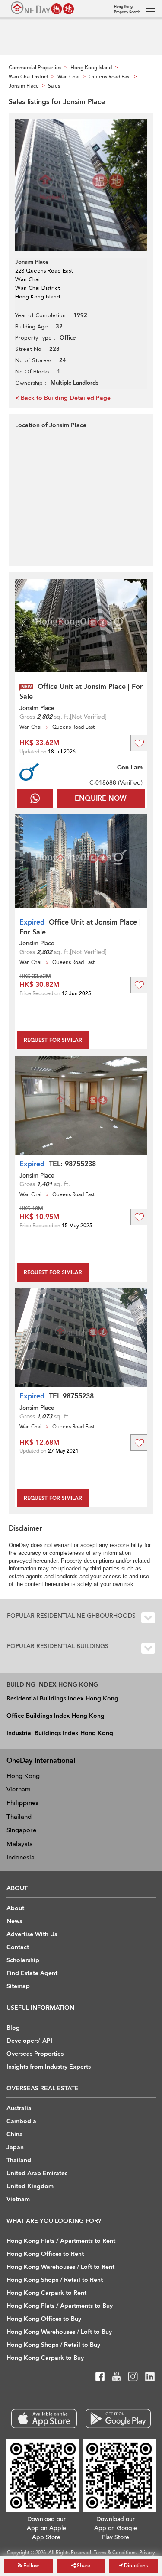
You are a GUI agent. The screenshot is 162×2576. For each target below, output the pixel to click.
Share (83, 2566)
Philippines (22, 1803)
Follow (30, 2566)
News (14, 1921)
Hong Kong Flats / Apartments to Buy (60, 2306)
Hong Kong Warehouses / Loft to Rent (60, 2267)
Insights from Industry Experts (49, 2067)
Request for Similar (53, 1040)
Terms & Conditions (115, 2553)
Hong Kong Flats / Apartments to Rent (61, 2241)
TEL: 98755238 (72, 1164)
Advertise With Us (32, 1934)
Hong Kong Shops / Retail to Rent (55, 2280)
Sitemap (18, 1986)
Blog (13, 2028)
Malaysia (20, 1844)
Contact (18, 1947)
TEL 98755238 (71, 1396)
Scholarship (23, 1960)
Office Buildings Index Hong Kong (56, 1716)
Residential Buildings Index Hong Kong (62, 1698)
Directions (135, 2566)
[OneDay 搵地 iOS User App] (44, 2419)
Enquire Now (101, 798)
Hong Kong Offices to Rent (45, 2254)
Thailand (19, 1817)
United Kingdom (30, 2186)
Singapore (21, 1830)
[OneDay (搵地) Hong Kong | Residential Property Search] (42, 8)
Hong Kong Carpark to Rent (46, 2293)
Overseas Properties (35, 2054)
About (15, 1908)
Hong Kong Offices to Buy (44, 2319)
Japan (15, 2147)
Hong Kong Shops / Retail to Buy (53, 2345)
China (15, 2134)
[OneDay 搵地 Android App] (118, 2419)
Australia (19, 2108)
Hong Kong (23, 1776)
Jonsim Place (37, 708)
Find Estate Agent (32, 1973)
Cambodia (21, 2121)
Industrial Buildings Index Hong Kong (60, 1733)
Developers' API (29, 2041)
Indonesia (21, 1857)
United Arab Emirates (37, 2173)
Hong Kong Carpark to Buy (45, 2358)
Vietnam (19, 1789)
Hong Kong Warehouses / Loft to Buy (59, 2332)
